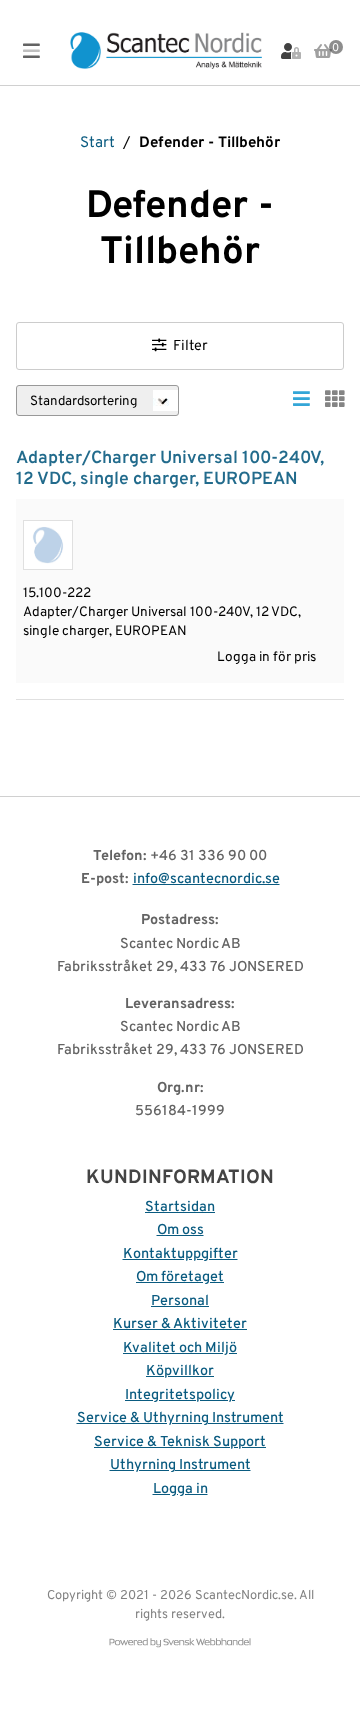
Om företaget (180, 1277)
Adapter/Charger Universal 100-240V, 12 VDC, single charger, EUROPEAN (170, 469)
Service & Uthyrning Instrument (180, 1418)
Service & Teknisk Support (180, 1442)
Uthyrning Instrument (180, 1465)
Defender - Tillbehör (209, 143)
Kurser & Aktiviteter (180, 1324)
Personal (180, 1301)
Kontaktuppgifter (180, 1254)
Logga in (180, 1489)
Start (97, 143)
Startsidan (180, 1207)
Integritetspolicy (180, 1395)
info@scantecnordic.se (206, 879)
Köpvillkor (180, 1371)
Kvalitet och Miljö (180, 1348)
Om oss (180, 1230)
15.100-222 (57, 593)
